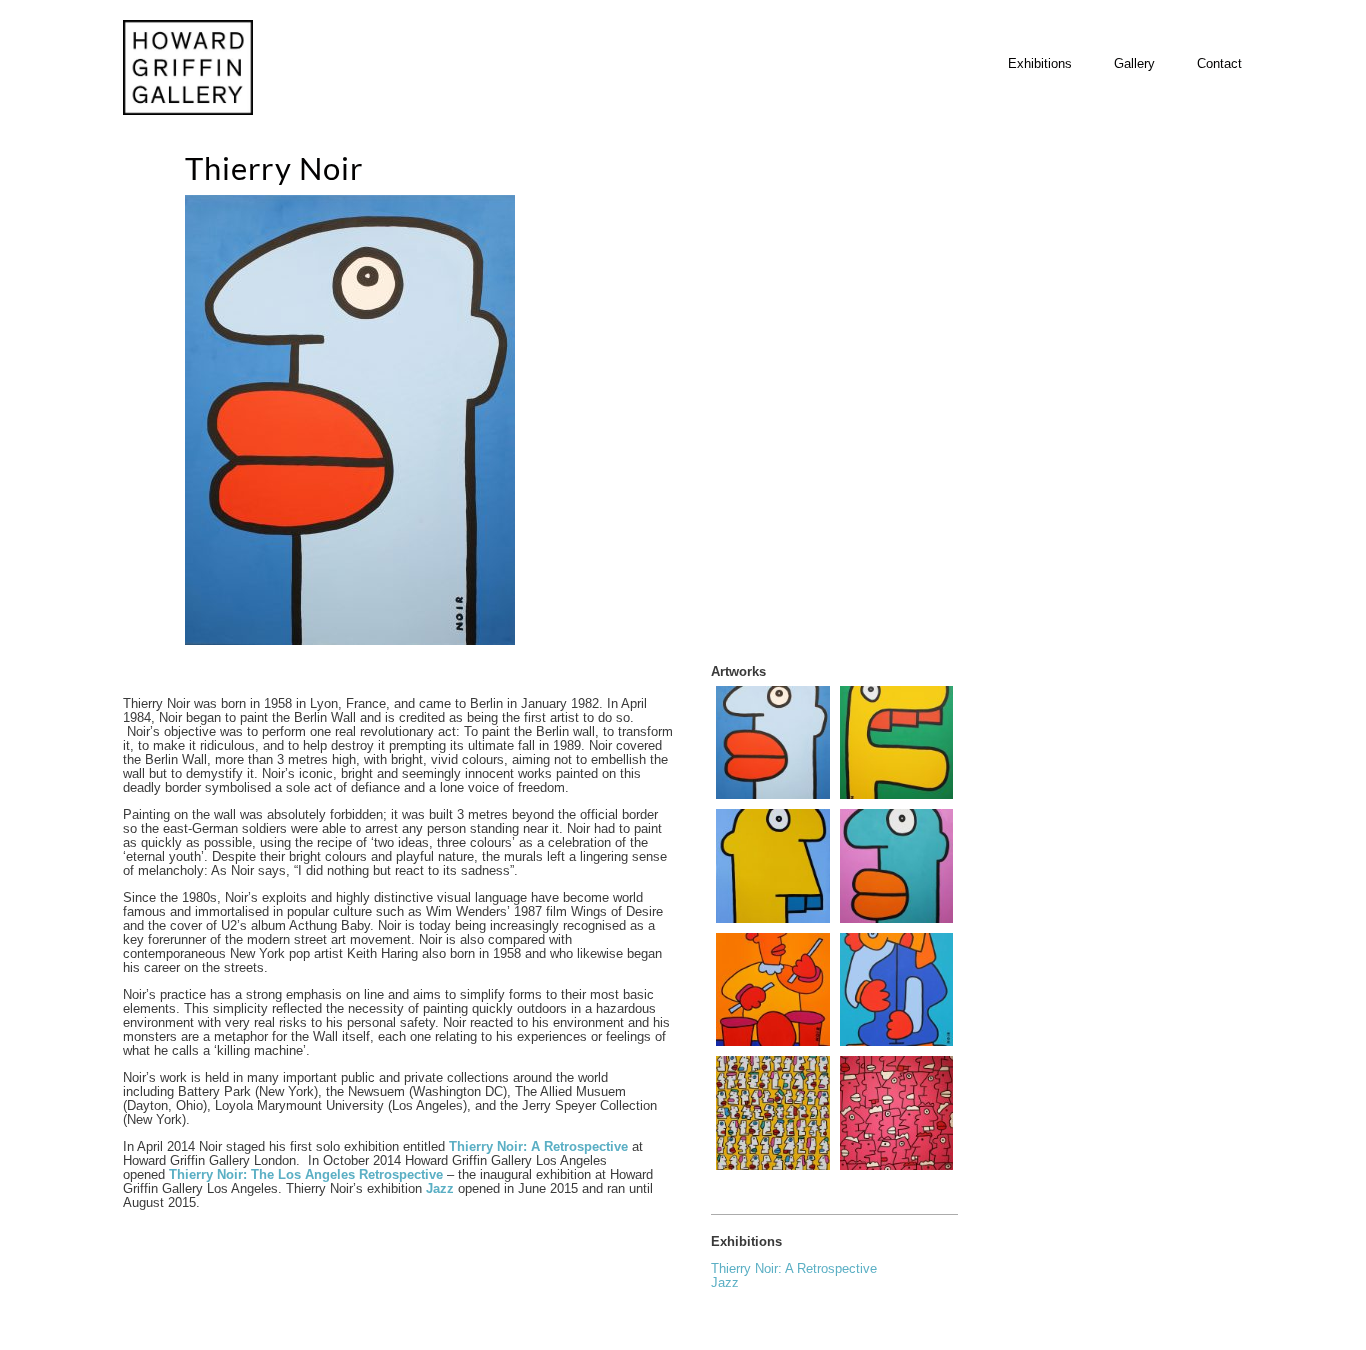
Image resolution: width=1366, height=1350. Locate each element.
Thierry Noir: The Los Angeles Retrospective (306, 1174)
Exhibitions (1040, 63)
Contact (1219, 63)
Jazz (442, 1188)
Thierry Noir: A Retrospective (794, 1268)
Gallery (1134, 63)
